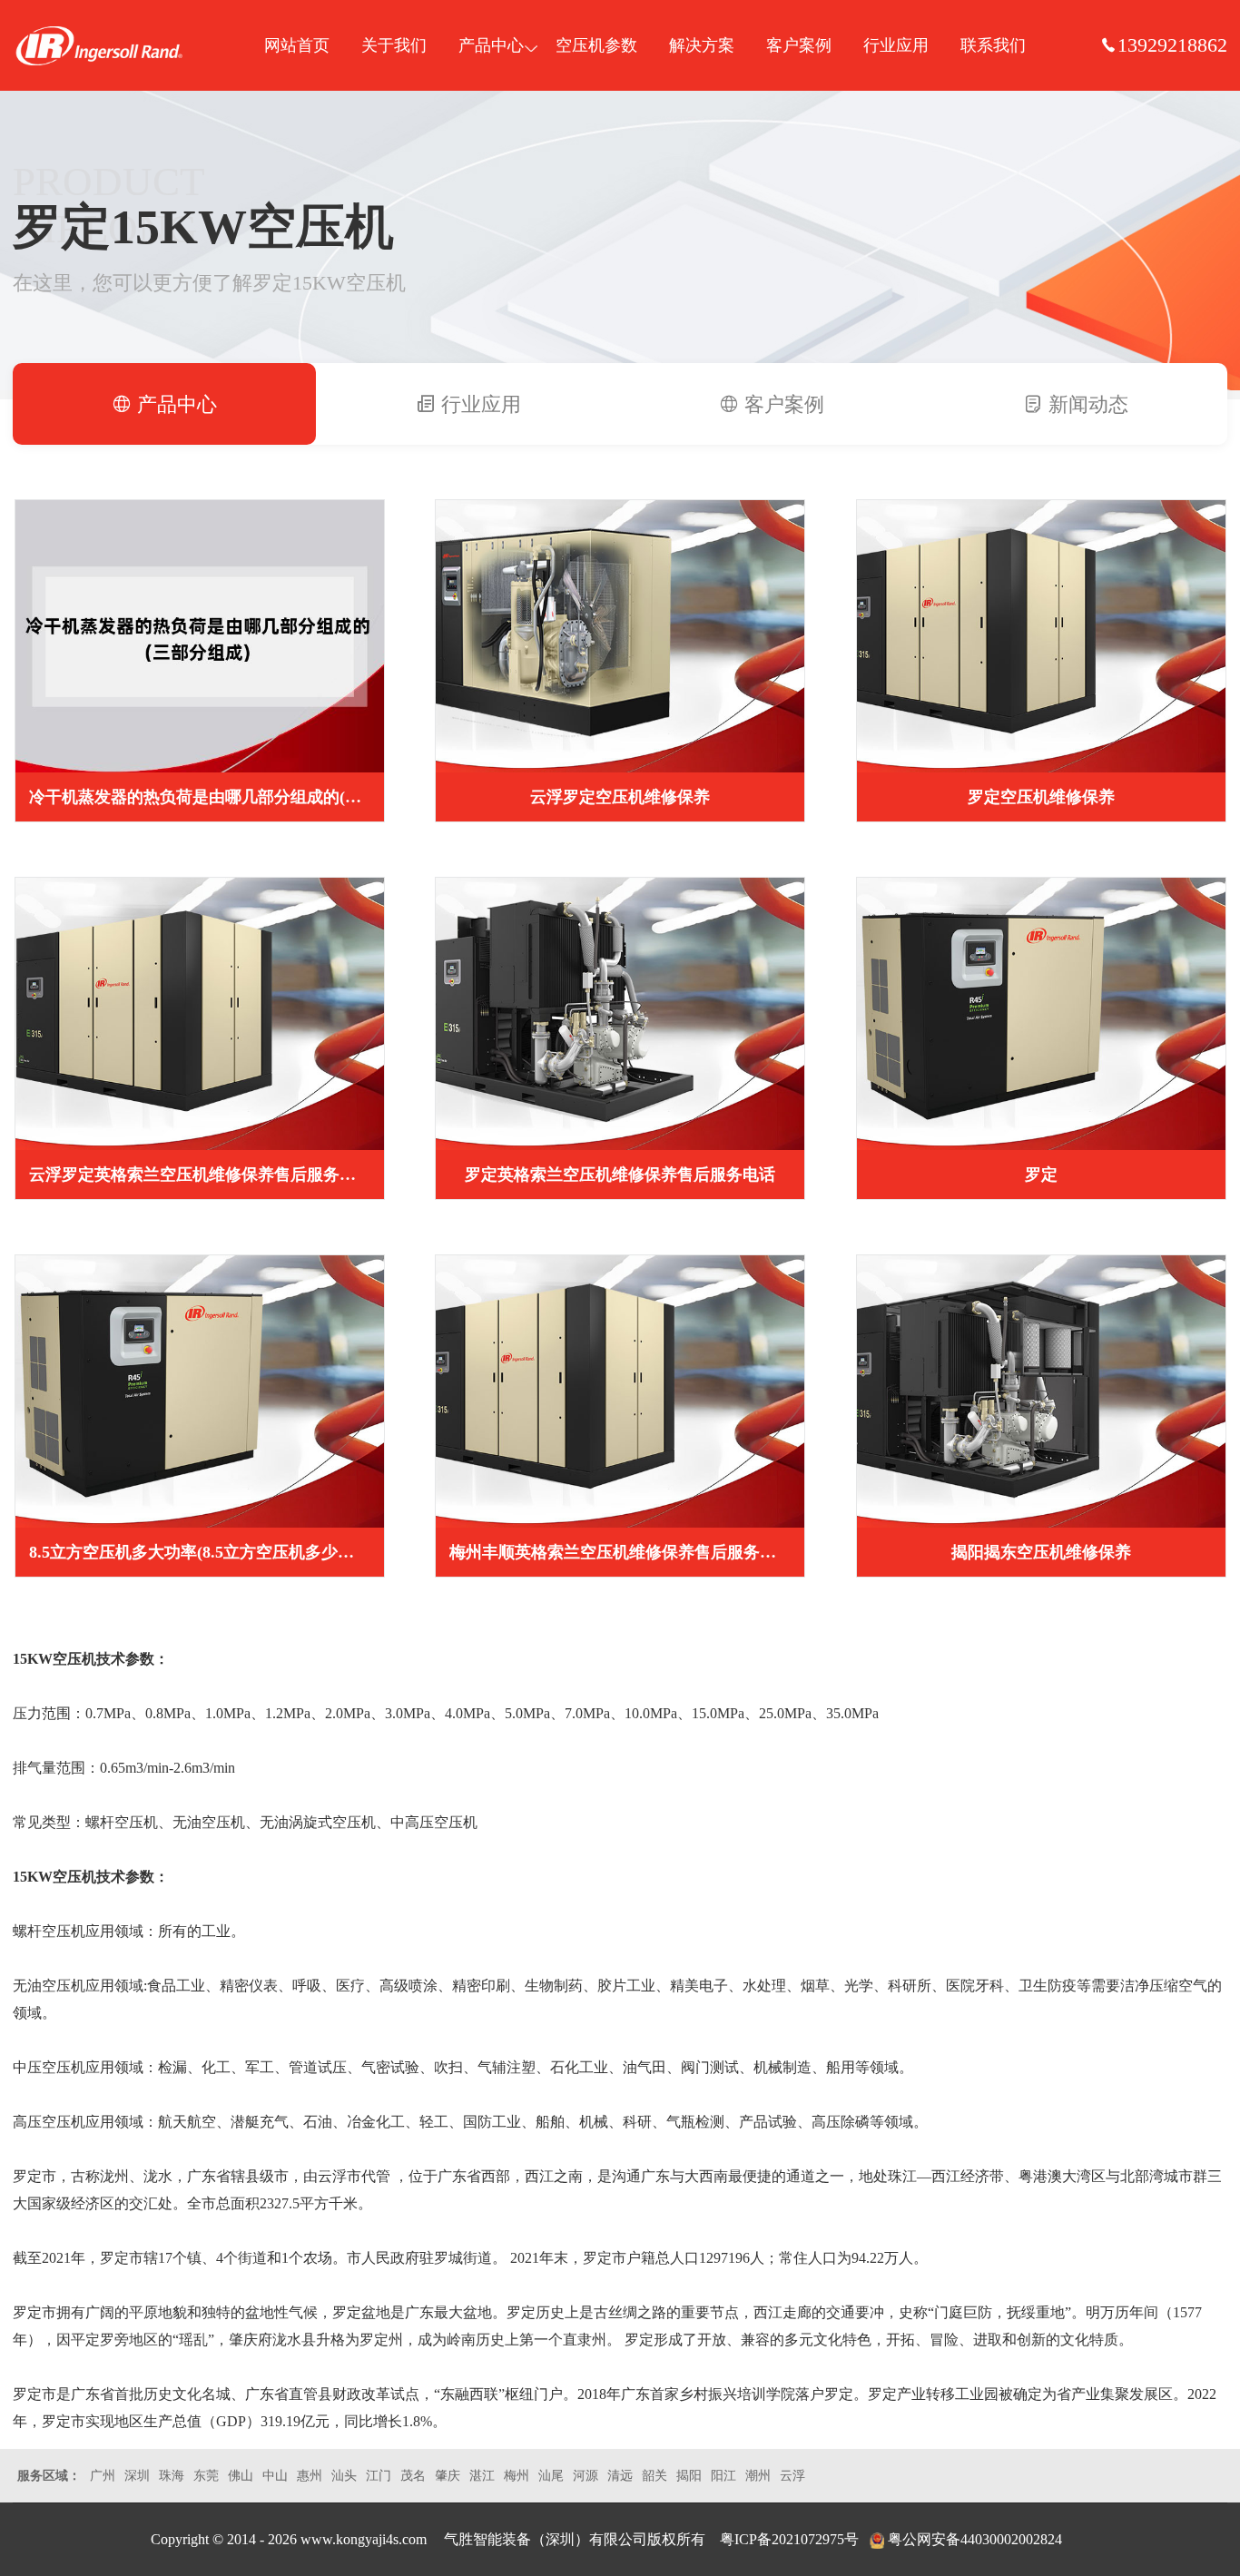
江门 (379, 2476)
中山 (275, 2476)
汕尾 (551, 2476)
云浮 (792, 2476)
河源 (586, 2476)
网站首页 (297, 45)
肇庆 (448, 2476)
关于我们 (394, 45)
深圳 (137, 2476)
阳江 (723, 2476)
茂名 (413, 2476)
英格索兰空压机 (99, 45)
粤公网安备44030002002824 (975, 2539)
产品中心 (491, 45)
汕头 (344, 2476)
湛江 (482, 2476)
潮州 (758, 2476)
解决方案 (702, 45)
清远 (620, 2476)
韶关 (654, 2476)
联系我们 (993, 45)
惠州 (310, 2476)
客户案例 (799, 45)
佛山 (241, 2476)
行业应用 (896, 45)
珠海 (172, 2476)
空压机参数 (596, 45)
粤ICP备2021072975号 (789, 2539)
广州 (103, 2476)
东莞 (206, 2476)
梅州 (517, 2476)
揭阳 (689, 2476)
